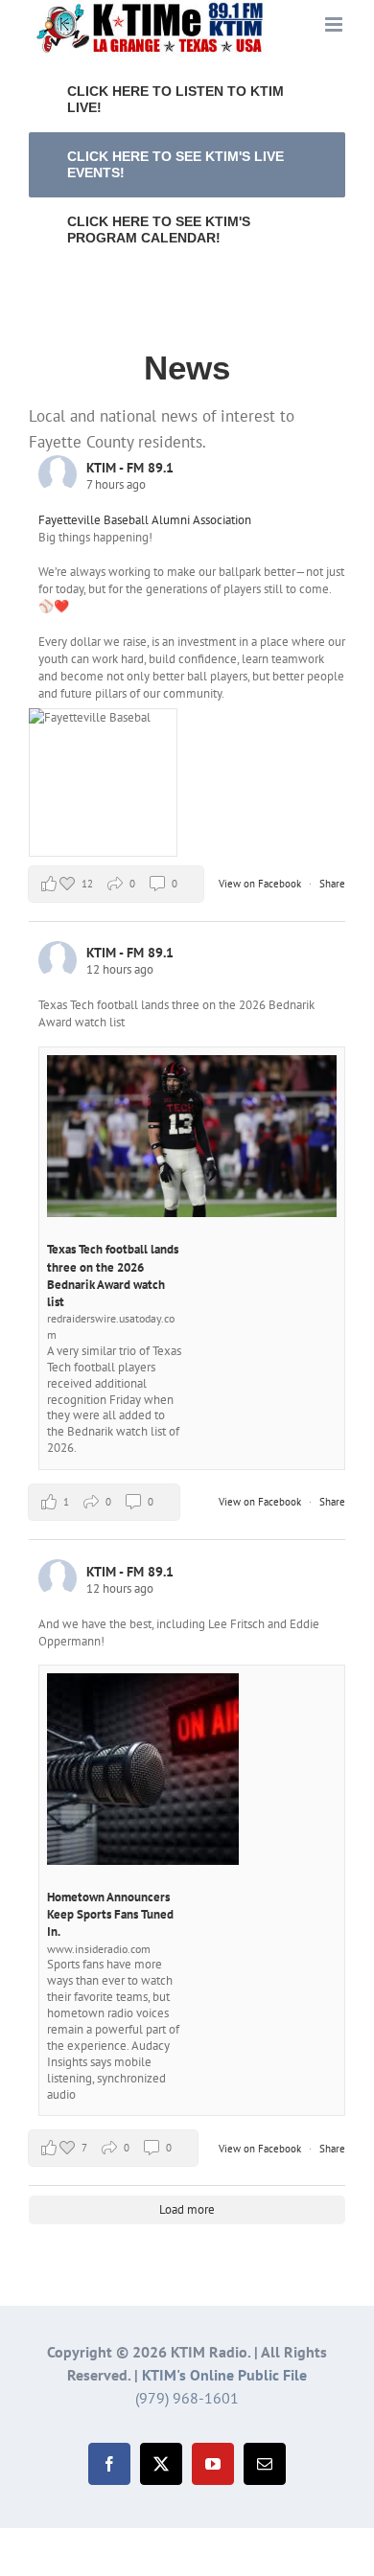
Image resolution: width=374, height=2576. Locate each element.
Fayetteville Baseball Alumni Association (145, 520)
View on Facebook (261, 884)
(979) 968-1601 (187, 2398)
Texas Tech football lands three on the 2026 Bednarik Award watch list (113, 1276)
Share (332, 884)
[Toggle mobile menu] (335, 24)
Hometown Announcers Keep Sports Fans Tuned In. (110, 1914)
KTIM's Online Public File (224, 2375)
